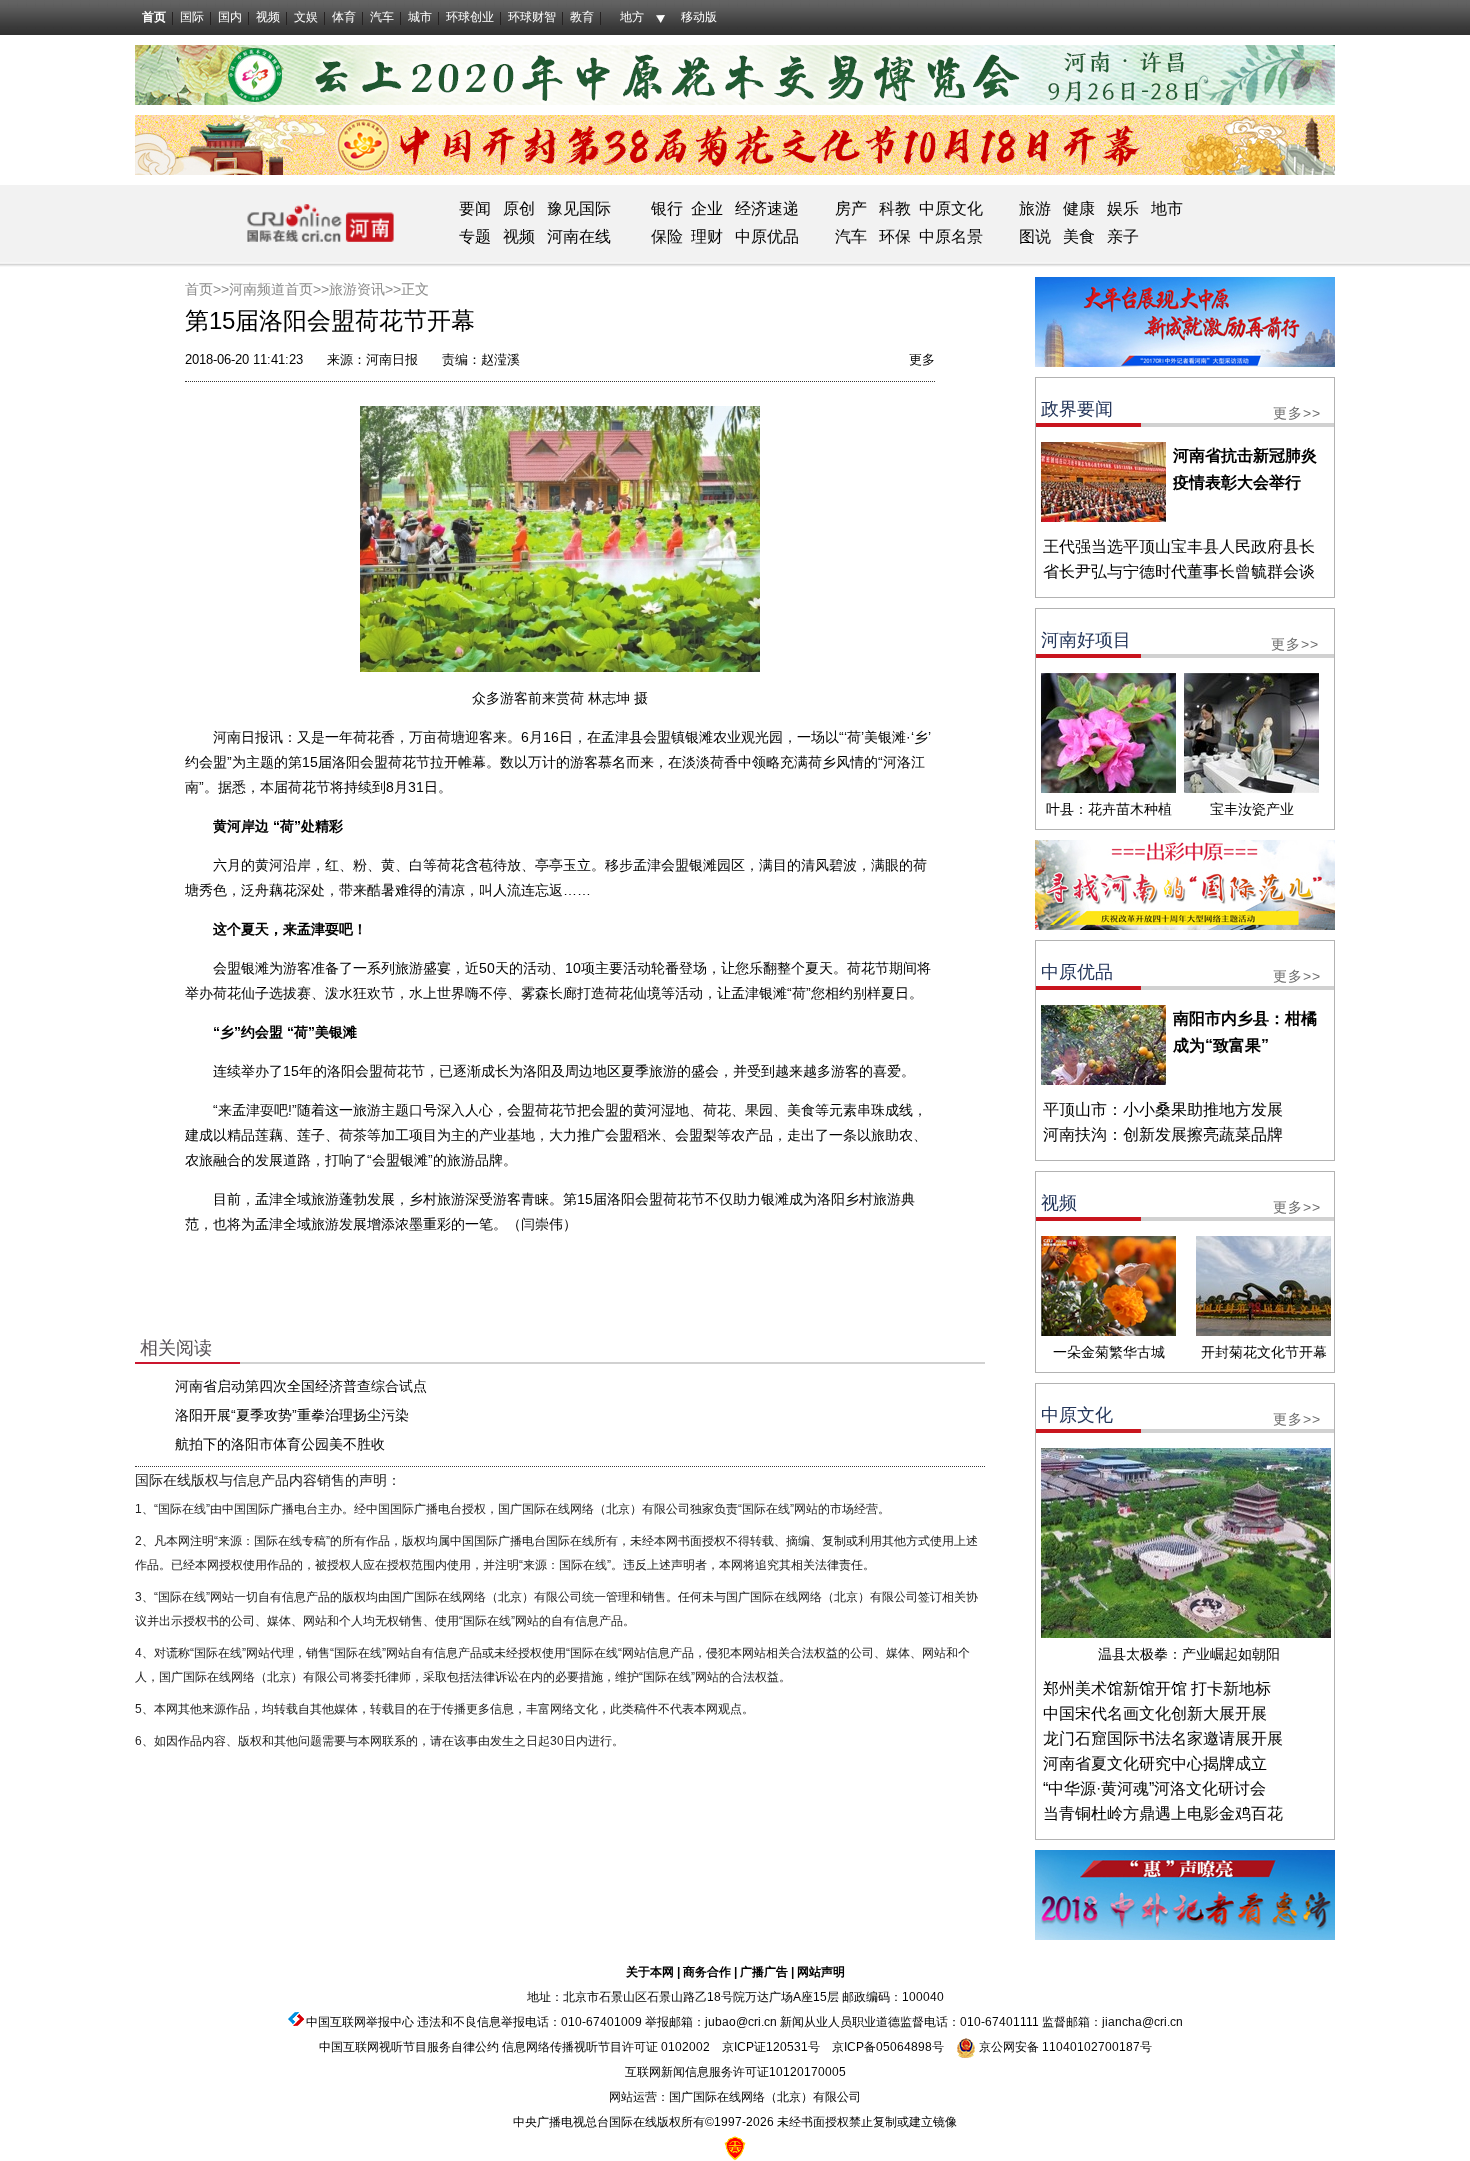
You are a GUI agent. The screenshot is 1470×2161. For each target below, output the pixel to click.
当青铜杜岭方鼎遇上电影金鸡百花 (1163, 1813)
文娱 (306, 17)
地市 (1167, 208)
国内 (230, 17)
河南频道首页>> (279, 289)
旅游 (1035, 208)
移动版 (699, 17)
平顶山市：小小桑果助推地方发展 (1163, 1109)
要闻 (475, 208)
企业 (707, 208)
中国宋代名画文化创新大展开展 (1155, 1713)
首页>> (207, 289)
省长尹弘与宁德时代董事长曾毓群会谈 (1179, 571)
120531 (787, 2047)
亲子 (1123, 236)
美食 (1079, 236)
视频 (268, 17)
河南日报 (392, 359)
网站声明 (821, 1972)
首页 (154, 17)
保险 (667, 236)
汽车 (382, 17)
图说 (1035, 236)
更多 (922, 359)
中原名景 (951, 236)
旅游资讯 (357, 289)
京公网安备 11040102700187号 (1064, 2047)
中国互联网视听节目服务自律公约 (409, 2047)
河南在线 (579, 236)
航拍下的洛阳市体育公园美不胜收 (280, 1444)
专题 (475, 236)
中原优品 (767, 236)
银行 (667, 208)
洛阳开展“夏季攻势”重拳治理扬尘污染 (292, 1415)
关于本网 (650, 1972)
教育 (582, 17)
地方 (632, 17)
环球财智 (532, 17)
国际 (192, 17)
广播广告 (764, 1972)
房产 (851, 208)
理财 (707, 236)
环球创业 (470, 17)
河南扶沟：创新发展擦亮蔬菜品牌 (1163, 1134)
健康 (1079, 208)
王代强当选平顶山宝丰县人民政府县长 (1179, 546)
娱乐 (1123, 208)
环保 (895, 236)
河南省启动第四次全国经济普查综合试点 (301, 1386)
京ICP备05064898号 (888, 2047)
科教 (895, 208)
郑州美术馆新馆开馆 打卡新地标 (1157, 1688)
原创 (519, 208)
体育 (344, 17)
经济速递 (765, 208)
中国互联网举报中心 (360, 2022)
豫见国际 (579, 208)
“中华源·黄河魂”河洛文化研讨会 (1154, 1788)
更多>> (1297, 413)
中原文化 (951, 208)
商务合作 (707, 1972)
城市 (420, 17)
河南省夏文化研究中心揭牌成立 (1155, 1763)
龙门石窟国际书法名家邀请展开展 (1163, 1738)
